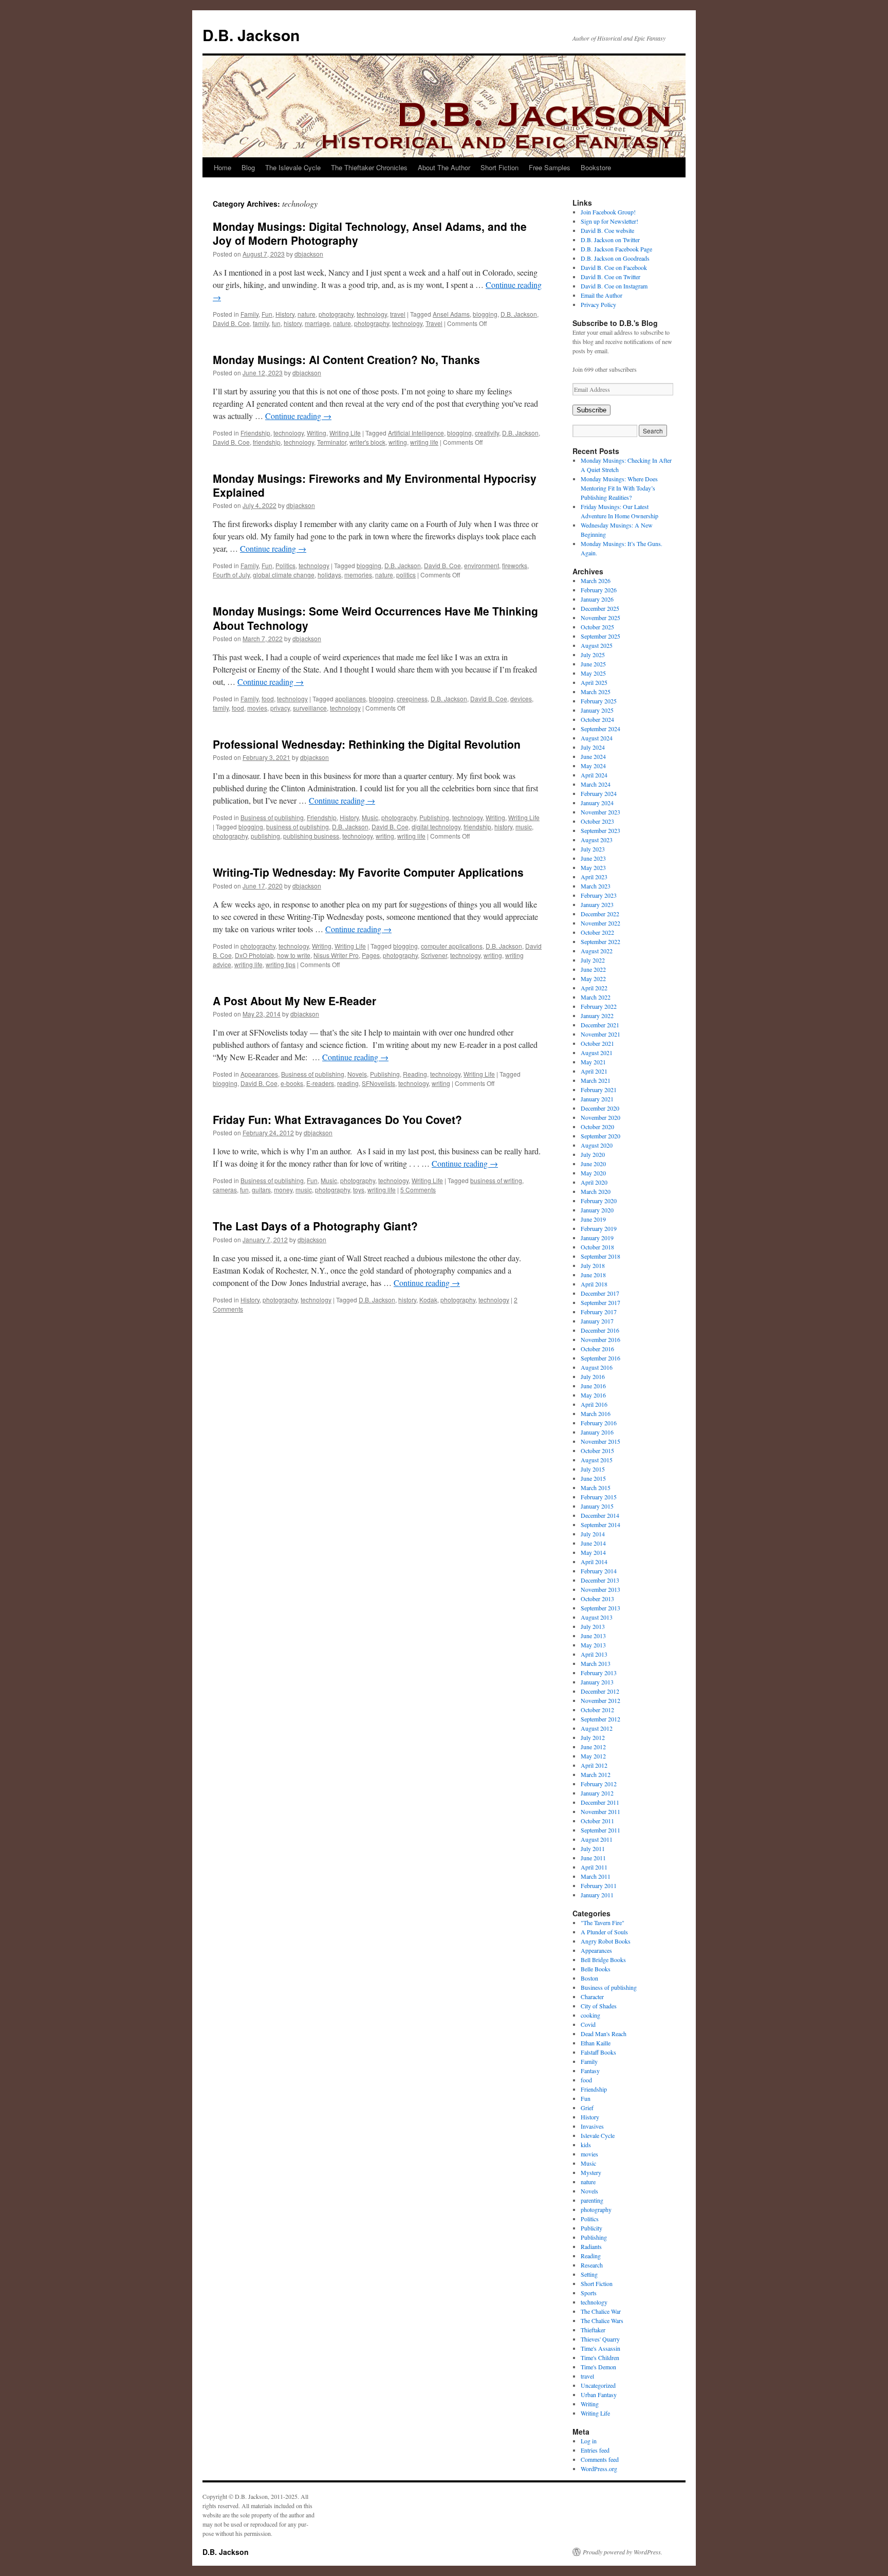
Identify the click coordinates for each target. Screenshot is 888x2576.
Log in (589, 2441)
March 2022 (596, 997)
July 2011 (593, 1848)
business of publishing (298, 827)
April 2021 (594, 1071)
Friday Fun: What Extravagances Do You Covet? (337, 1119)
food (268, 699)
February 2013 (599, 1673)
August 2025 (597, 645)
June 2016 (593, 1386)
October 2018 (597, 1247)
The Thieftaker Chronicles (369, 167)
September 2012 (600, 1719)
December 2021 (600, 1025)
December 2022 (600, 914)
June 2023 (593, 858)
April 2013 (594, 1654)
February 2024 (599, 793)
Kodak (428, 1300)
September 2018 (600, 1256)
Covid (588, 2024)
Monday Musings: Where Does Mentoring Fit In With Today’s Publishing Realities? (619, 488)
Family (249, 314)
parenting (592, 2200)
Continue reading (298, 416)
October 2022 (597, 932)
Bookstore (596, 167)
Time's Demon (598, 2367)
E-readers (320, 1083)
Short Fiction (499, 167)
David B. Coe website (607, 230)
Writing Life (345, 433)
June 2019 (593, 1219)
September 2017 (600, 1302)
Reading (415, 1074)
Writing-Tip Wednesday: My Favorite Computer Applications (368, 872)
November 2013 (600, 1589)
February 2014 (599, 1571)
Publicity (591, 2228)
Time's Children (600, 2357)
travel (398, 314)
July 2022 (593, 960)
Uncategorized (598, 2385)
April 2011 (594, 1867)
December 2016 (600, 1330)
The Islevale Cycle (293, 167)
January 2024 (597, 803)
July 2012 (593, 1737)
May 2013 (593, 1645)
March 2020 (596, 1191)
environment (482, 565)
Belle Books (596, 1969)
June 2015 (593, 1478)
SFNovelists (378, 1083)
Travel (434, 323)
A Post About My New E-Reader (294, 1001)
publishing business (311, 836)
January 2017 (597, 1321)
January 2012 (597, 1793)
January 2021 (597, 1099)
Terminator (332, 442)
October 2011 (597, 1821)
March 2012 (596, 1774)
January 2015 (597, 1506)
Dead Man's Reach (604, 2034)
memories (358, 575)
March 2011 (596, 1876)
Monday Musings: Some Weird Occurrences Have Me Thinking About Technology (375, 618)
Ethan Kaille (596, 2043)
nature (307, 314)
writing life (424, 442)
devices (521, 699)
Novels (357, 1074)
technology (372, 314)
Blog (248, 167)
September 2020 (600, 1136)
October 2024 (597, 719)
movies (257, 708)
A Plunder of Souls (604, 1932)
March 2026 (596, 580)
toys (359, 1190)
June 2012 (593, 1747)
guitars (261, 1190)
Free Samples (550, 167)
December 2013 (600, 1580)
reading (348, 1083)
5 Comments (418, 1190)
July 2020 (593, 1154)
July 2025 (593, 655)
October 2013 (597, 1599)
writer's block (367, 442)
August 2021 (597, 1053)
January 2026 (597, 599)
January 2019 (597, 1238)
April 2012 (594, 1765)
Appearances (259, 1074)
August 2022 (597, 951)
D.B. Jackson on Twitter (610, 240)
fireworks (515, 565)
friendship (267, 442)
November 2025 (600, 618)
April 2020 (594, 1182)
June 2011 (593, 1858)
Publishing (434, 817)
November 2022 (600, 923)
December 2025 (600, 608)
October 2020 (597, 1127)
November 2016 (600, 1339)
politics (406, 575)
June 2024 (593, 756)
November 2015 (600, 1441)
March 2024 (596, 784)
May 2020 (593, 1173)
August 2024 (597, 738)
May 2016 (593, 1395)
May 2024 (593, 766)
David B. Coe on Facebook (614, 267)
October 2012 (597, 1710)
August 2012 (597, 1728)
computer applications (452, 946)
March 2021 (596, 1080)
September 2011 (600, 1830)
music (524, 827)
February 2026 (599, 590)
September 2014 (600, 1525)
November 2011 (600, 1811)
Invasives (592, 2126)
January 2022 (597, 1015)
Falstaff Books (598, 2052)
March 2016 (596, 1413)
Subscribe (591, 410)
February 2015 (599, 1497)
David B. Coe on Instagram (614, 286)
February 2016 (599, 1423)
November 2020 (600, 1117)
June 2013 (593, 1636)
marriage (317, 323)
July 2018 (593, 1265)
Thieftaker (593, 2330)
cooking (590, 2015)
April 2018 (594, 1284)
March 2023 (596, 886)
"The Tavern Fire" (603, 1922)
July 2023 (593, 849)
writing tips (281, 964)
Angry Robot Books (606, 1941)
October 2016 (597, 1349)
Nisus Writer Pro (336, 955)
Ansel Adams (451, 314)
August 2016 (597, 1367)
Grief (587, 2108)
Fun (267, 314)
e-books (292, 1083)
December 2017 (600, 1293)
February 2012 (599, 1784)
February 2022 (599, 1006)
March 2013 (596, 1663)
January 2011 (597, 1895)
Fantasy (590, 2071)
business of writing (496, 1180)
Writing (317, 433)
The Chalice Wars (602, 2320)
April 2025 (594, 682)
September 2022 (600, 941)
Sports (589, 2293)
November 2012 (600, 1700)
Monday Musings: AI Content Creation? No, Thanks (346, 359)
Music (370, 817)
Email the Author (602, 295)
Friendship (255, 433)
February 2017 (599, 1312)
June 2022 (593, 969)
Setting (589, 2274)
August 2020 (597, 1145)
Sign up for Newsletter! (609, 221)
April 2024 (594, 775)
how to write (294, 955)
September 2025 (600, 636)
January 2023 (597, 904)
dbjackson (309, 254)
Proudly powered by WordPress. (623, 2552)
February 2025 (599, 701)
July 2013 (593, 1626)
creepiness (412, 699)
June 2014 (593, 1543)
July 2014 (593, 1534)
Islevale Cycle (598, 2135)
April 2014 (594, 1562)
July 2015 (593, 1469)
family (261, 323)
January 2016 (597, 1432)
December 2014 (600, 1515)
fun (276, 323)
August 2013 (597, 1617)
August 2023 (597, 840)
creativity (487, 433)
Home (223, 167)
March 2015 (596, 1487)
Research (592, 2265)
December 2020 (600, 1108)
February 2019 (599, 1228)
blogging (485, 314)
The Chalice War (601, 2311)
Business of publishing (272, 817)
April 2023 (594, 877)
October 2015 (597, 1450)
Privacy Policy (598, 304)
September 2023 (600, 830)
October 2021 (597, 1043)
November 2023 (600, 812)
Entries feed (595, 2450)
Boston (589, 1978)
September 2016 (600, 1358)
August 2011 (597, 1839)
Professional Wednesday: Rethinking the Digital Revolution (367, 744)
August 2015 (597, 1460)
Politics (285, 565)
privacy (280, 708)
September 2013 (600, 1608)
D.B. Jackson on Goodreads (615, 258)
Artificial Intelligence (416, 433)
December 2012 (600, 1691)
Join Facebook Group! (608, 212)
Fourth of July (231, 575)
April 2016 (594, 1404)
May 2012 (593, 1756)
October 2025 (597, 627)
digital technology (436, 827)
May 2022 (593, 978)
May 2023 (593, 867)
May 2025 (593, 673)
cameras (225, 1190)
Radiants (591, 2246)
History (285, 314)
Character (592, 1997)
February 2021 (599, 1090)
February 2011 (599, 1885)
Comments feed (600, 2459)
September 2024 (600, 729)
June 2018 (593, 1275)
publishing (265, 836)
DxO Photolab (254, 955)
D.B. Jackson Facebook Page (616, 249)
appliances (350, 699)
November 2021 (600, 1034)
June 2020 (593, 1164)
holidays (329, 575)
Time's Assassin (600, 2348)
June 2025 (593, 664)
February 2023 (599, 895)
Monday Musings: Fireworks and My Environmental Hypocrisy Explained (375, 485)
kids (586, 2145)
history (293, 323)
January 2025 (597, 710)
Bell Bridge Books (603, 1960)
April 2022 (594, 988)
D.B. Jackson (251, 35)
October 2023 (597, 821)
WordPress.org (599, 2469)
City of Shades (599, 2006)
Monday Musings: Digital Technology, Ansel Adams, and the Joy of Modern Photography (370, 233)
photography (336, 314)
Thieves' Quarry (600, 2339)
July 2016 (593, 1376)
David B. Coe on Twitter (610, 277)
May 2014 (593, 1552)
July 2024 (593, 747)
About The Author (444, 167)
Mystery (591, 2172)
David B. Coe (231, 323)
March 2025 (596, 692)
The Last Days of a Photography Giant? (315, 1226)
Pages (371, 955)
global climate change (284, 575)
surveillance (310, 708)
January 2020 (597, 1210)
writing (398, 442)
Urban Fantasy (599, 2394)
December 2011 (600, 1802)
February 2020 (599, 1201)
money (283, 1190)
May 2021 (593, 1062)
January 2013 (597, 1682)
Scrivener (434, 955)
